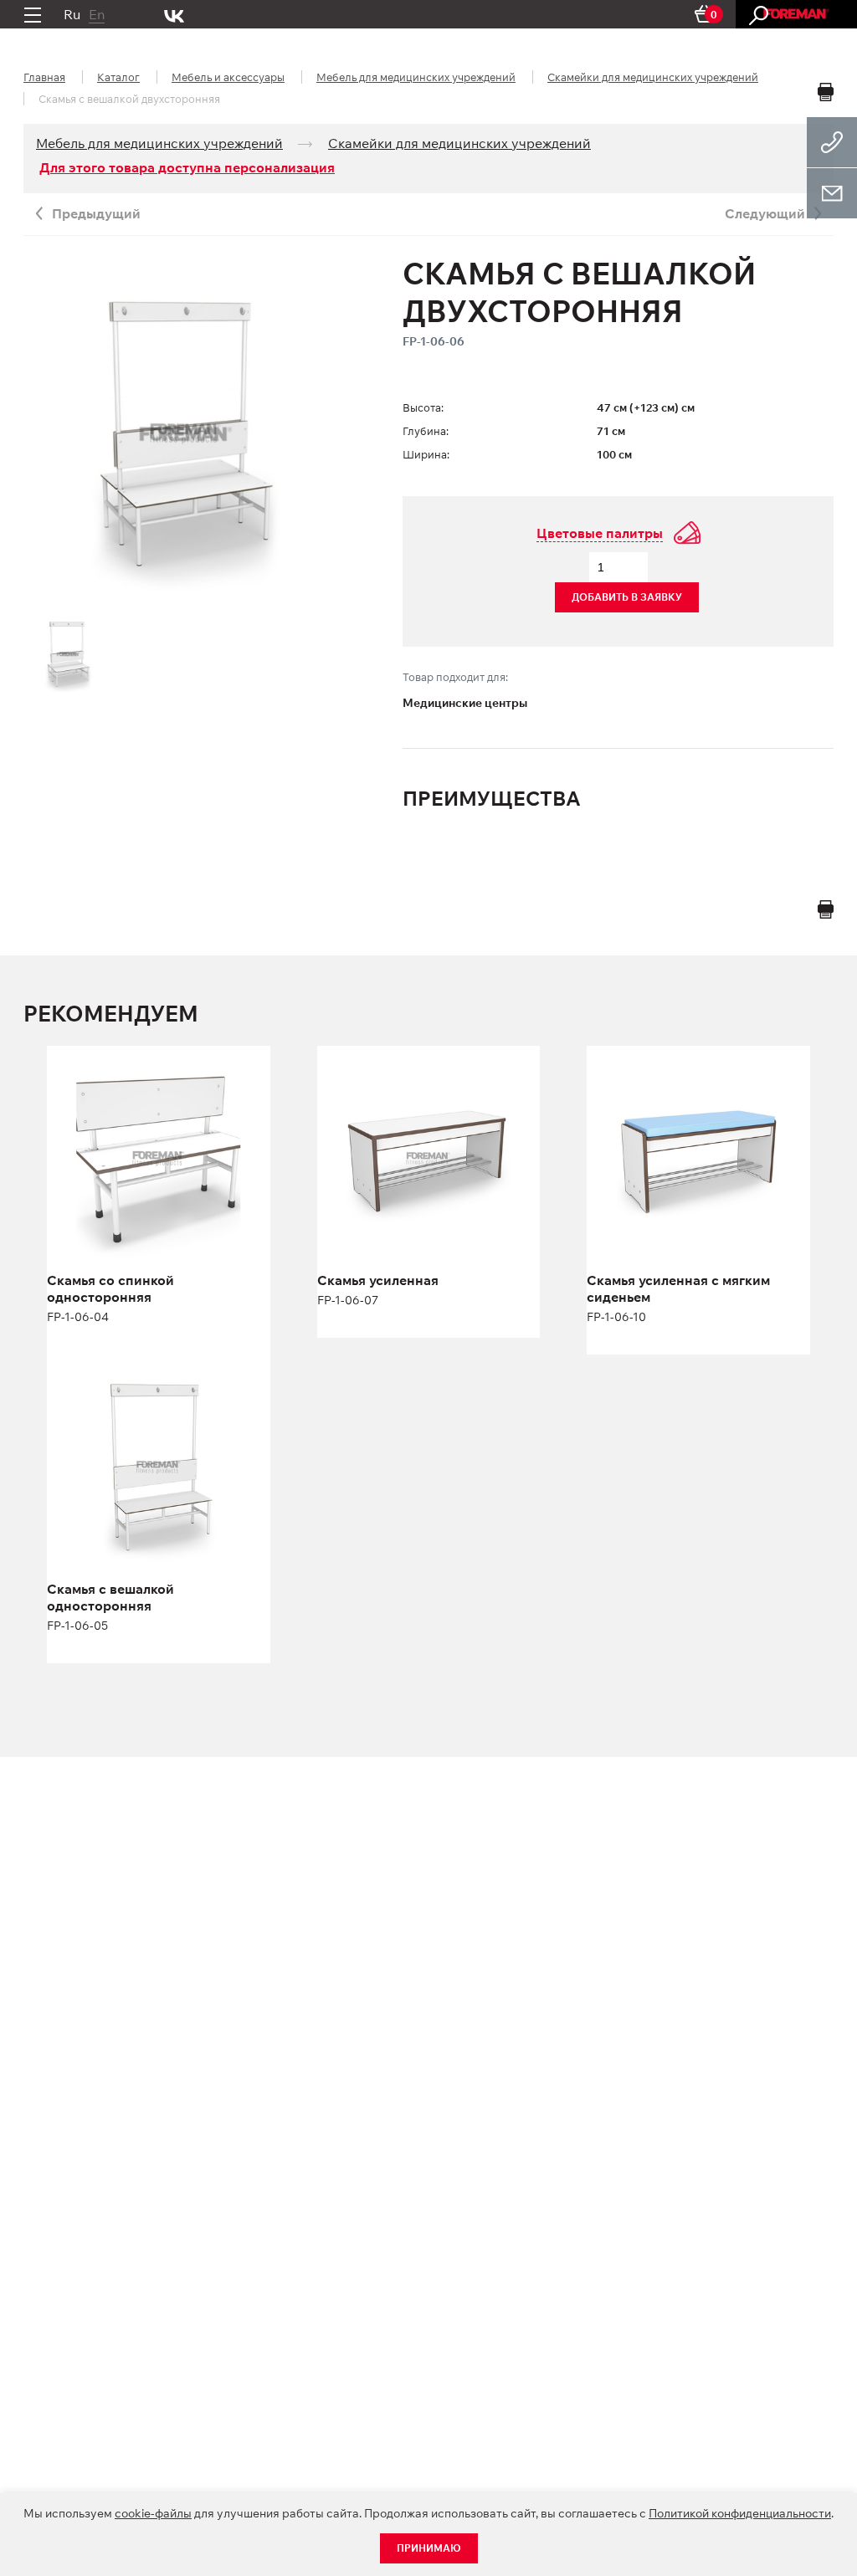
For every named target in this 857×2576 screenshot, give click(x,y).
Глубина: (426, 431)
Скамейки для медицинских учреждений (653, 77)
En (97, 14)
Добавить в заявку (627, 597)
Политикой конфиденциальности (740, 2513)
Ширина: (426, 454)
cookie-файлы (153, 2513)
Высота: (423, 407)
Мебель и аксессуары (228, 77)
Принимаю (429, 2548)
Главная (44, 77)
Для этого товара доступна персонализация (187, 167)
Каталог (118, 77)
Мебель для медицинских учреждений (416, 77)
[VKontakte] (174, 14)
